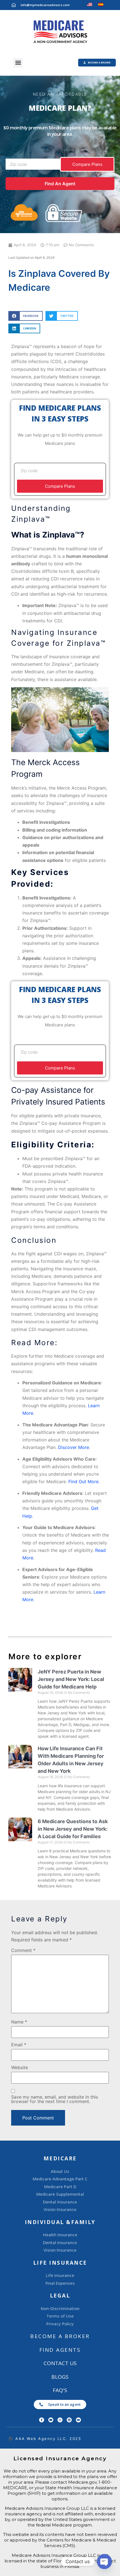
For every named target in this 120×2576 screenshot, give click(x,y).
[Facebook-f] (42, 2420)
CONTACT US (60, 2363)
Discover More (74, 1447)
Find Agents (60, 2350)
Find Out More (83, 1481)
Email (19, 2045)
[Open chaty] (104, 2562)
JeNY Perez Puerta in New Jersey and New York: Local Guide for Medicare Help (71, 1679)
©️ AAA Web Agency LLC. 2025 (45, 2439)
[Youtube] (78, 2420)
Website (20, 2067)
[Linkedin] (69, 2420)
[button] (18, 63)
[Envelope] (51, 2420)
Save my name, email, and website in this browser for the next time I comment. (55, 2099)
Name (19, 2022)
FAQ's (60, 2390)
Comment (23, 1950)
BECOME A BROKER (60, 2336)
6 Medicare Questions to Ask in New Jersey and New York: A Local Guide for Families (73, 1829)
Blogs (60, 2377)
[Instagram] (60, 2420)
